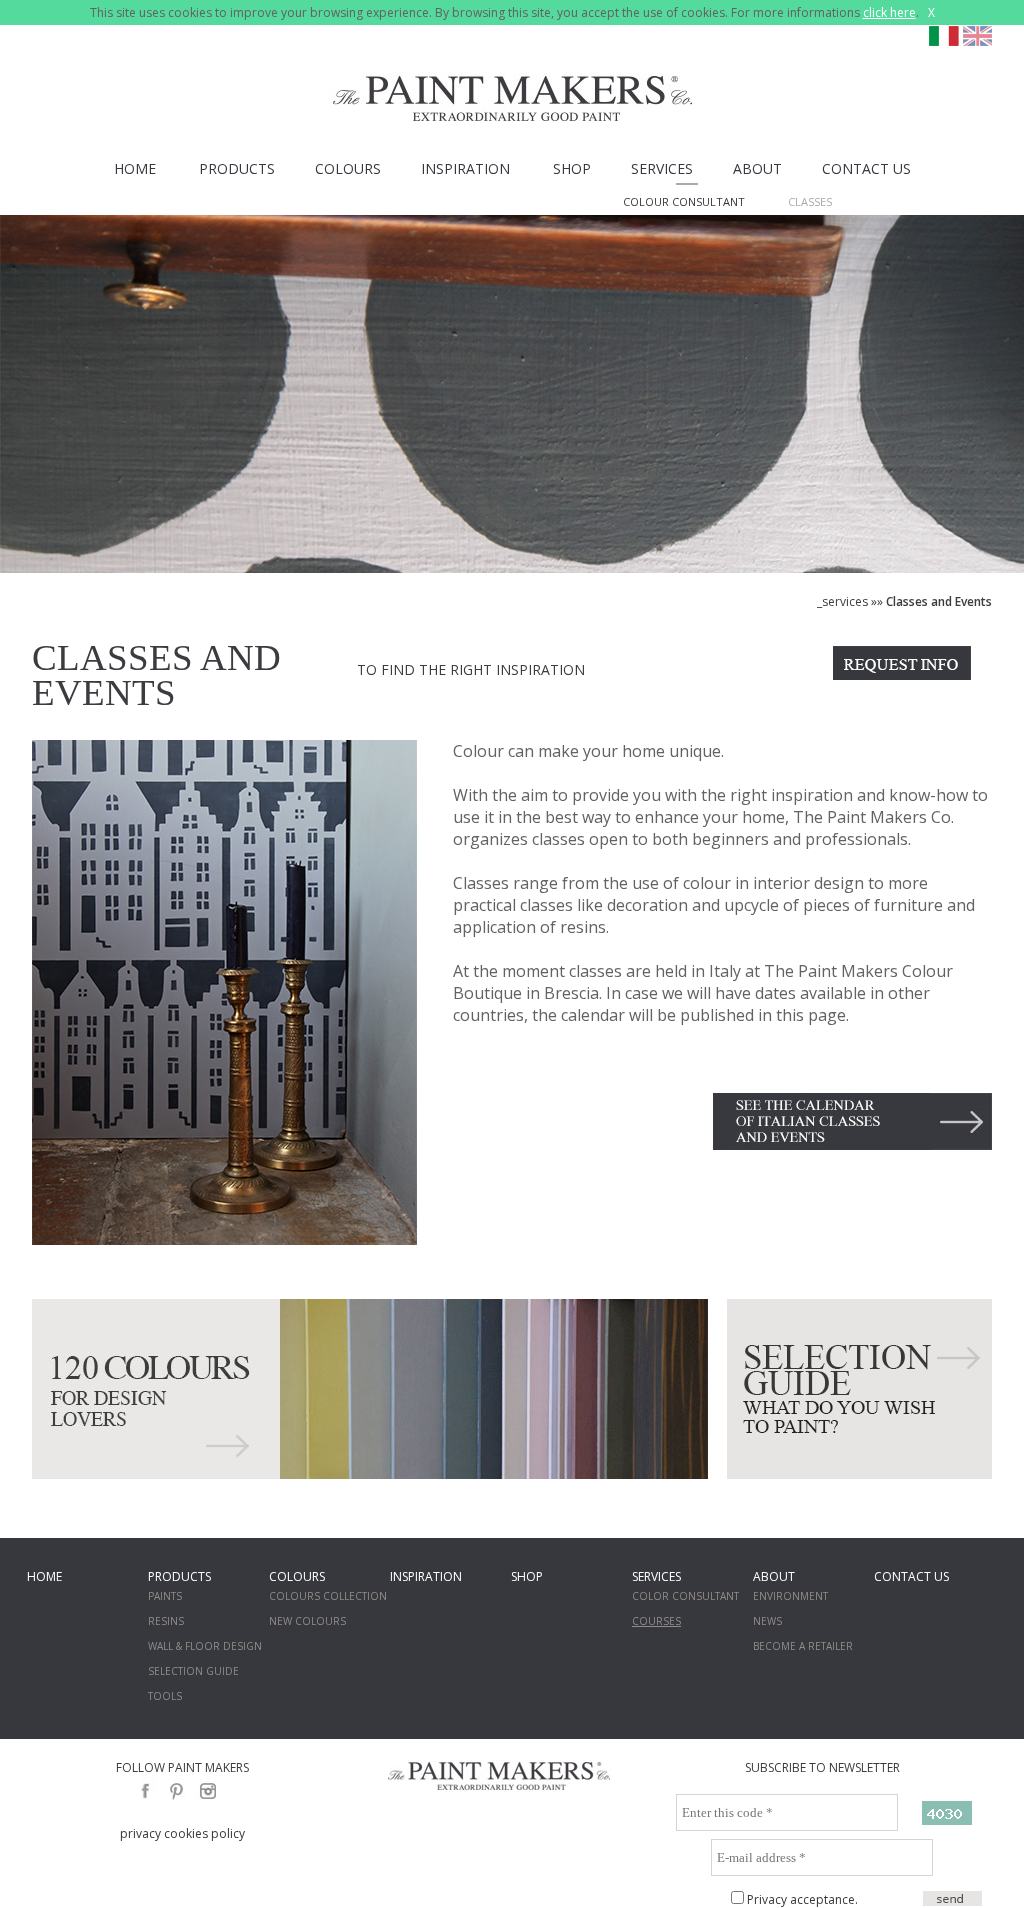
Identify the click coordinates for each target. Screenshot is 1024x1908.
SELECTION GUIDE (193, 1671)
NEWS (767, 1621)
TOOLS (165, 1696)
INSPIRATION (465, 168)
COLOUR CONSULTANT (684, 201)
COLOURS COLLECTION (328, 1596)
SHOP (572, 168)
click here (889, 12)
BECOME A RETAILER (803, 1646)
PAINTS (165, 1596)
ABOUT (757, 168)
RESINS (166, 1621)
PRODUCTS (237, 168)
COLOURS (348, 168)
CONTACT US (866, 168)
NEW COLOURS (307, 1621)
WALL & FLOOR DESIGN (205, 1646)
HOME (135, 168)
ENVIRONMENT (790, 1596)
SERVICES (662, 168)
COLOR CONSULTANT (685, 1596)
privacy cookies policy (182, 1833)
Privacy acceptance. (802, 1899)
